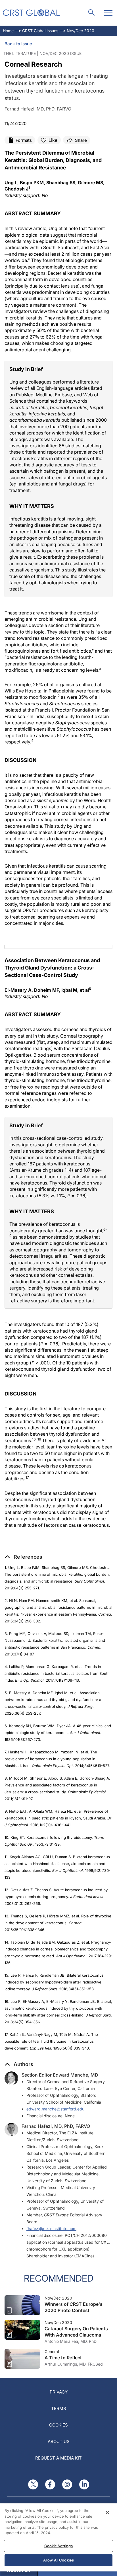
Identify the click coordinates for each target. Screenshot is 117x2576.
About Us (59, 2441)
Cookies (58, 2425)
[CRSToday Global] (31, 13)
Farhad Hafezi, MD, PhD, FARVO (56, 2126)
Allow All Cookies (58, 2560)
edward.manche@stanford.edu (55, 2109)
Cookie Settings (59, 2546)
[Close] (107, 2513)
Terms (59, 2408)
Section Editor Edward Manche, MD (60, 2075)
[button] (23, 1557)
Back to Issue (18, 44)
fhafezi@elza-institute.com (51, 2228)
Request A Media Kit (58, 2458)
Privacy (59, 2392)
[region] (58, 2537)
